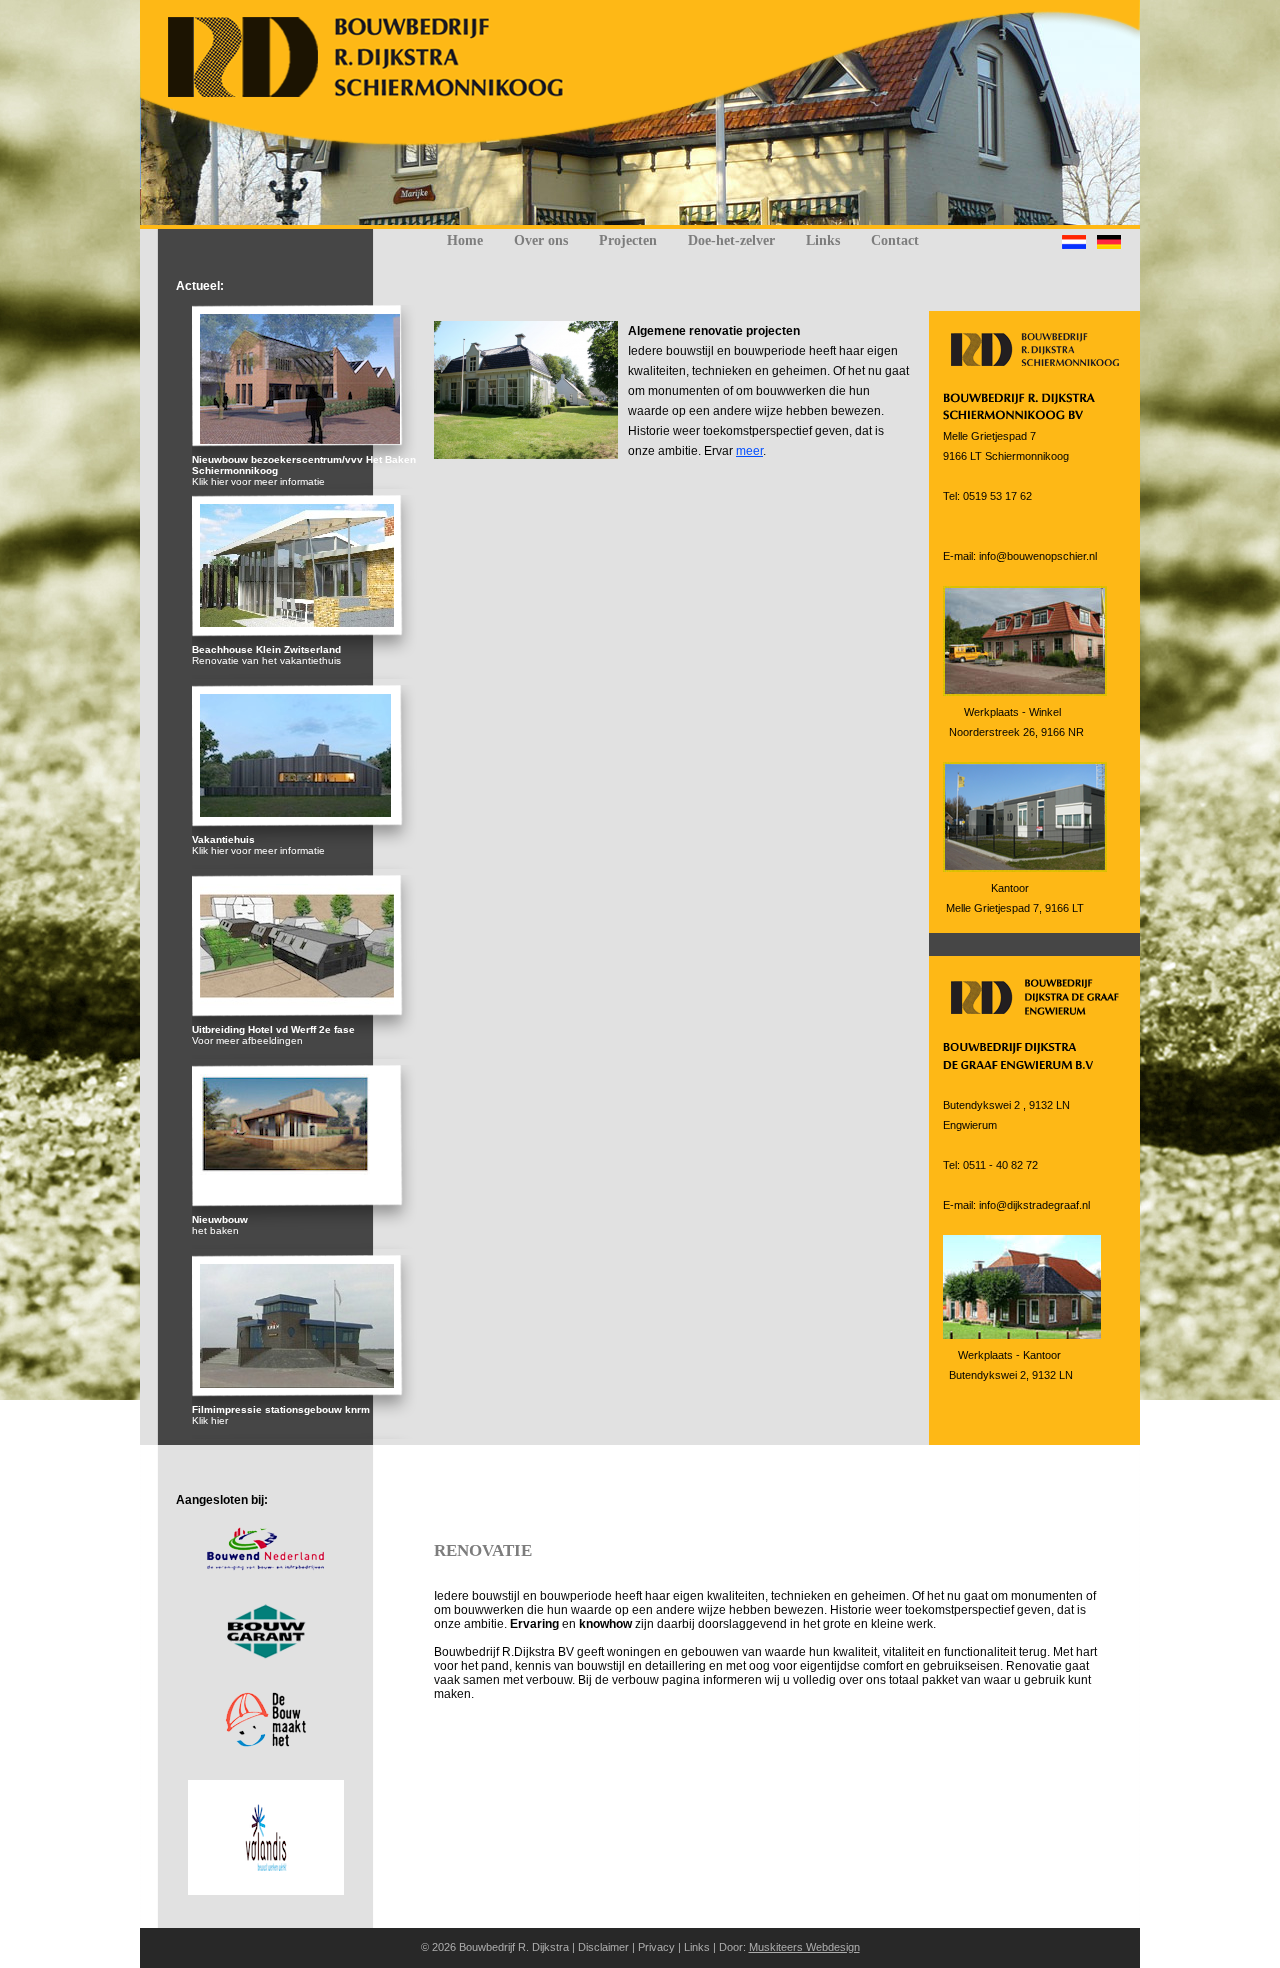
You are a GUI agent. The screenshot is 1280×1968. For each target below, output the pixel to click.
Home (465, 240)
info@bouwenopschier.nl (1038, 556)
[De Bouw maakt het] (266, 1743)
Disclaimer (603, 1947)
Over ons (541, 240)
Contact (895, 240)
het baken (215, 1230)
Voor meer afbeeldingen (247, 1040)
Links (823, 240)
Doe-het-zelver (731, 240)
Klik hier (210, 1420)
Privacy (656, 1947)
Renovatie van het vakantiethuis (266, 660)
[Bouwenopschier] (377, 94)
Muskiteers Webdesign (804, 1947)
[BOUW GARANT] (266, 1655)
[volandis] (266, 1891)
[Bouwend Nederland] (265, 1567)
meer (749, 451)
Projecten (628, 240)
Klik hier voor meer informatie (258, 481)
